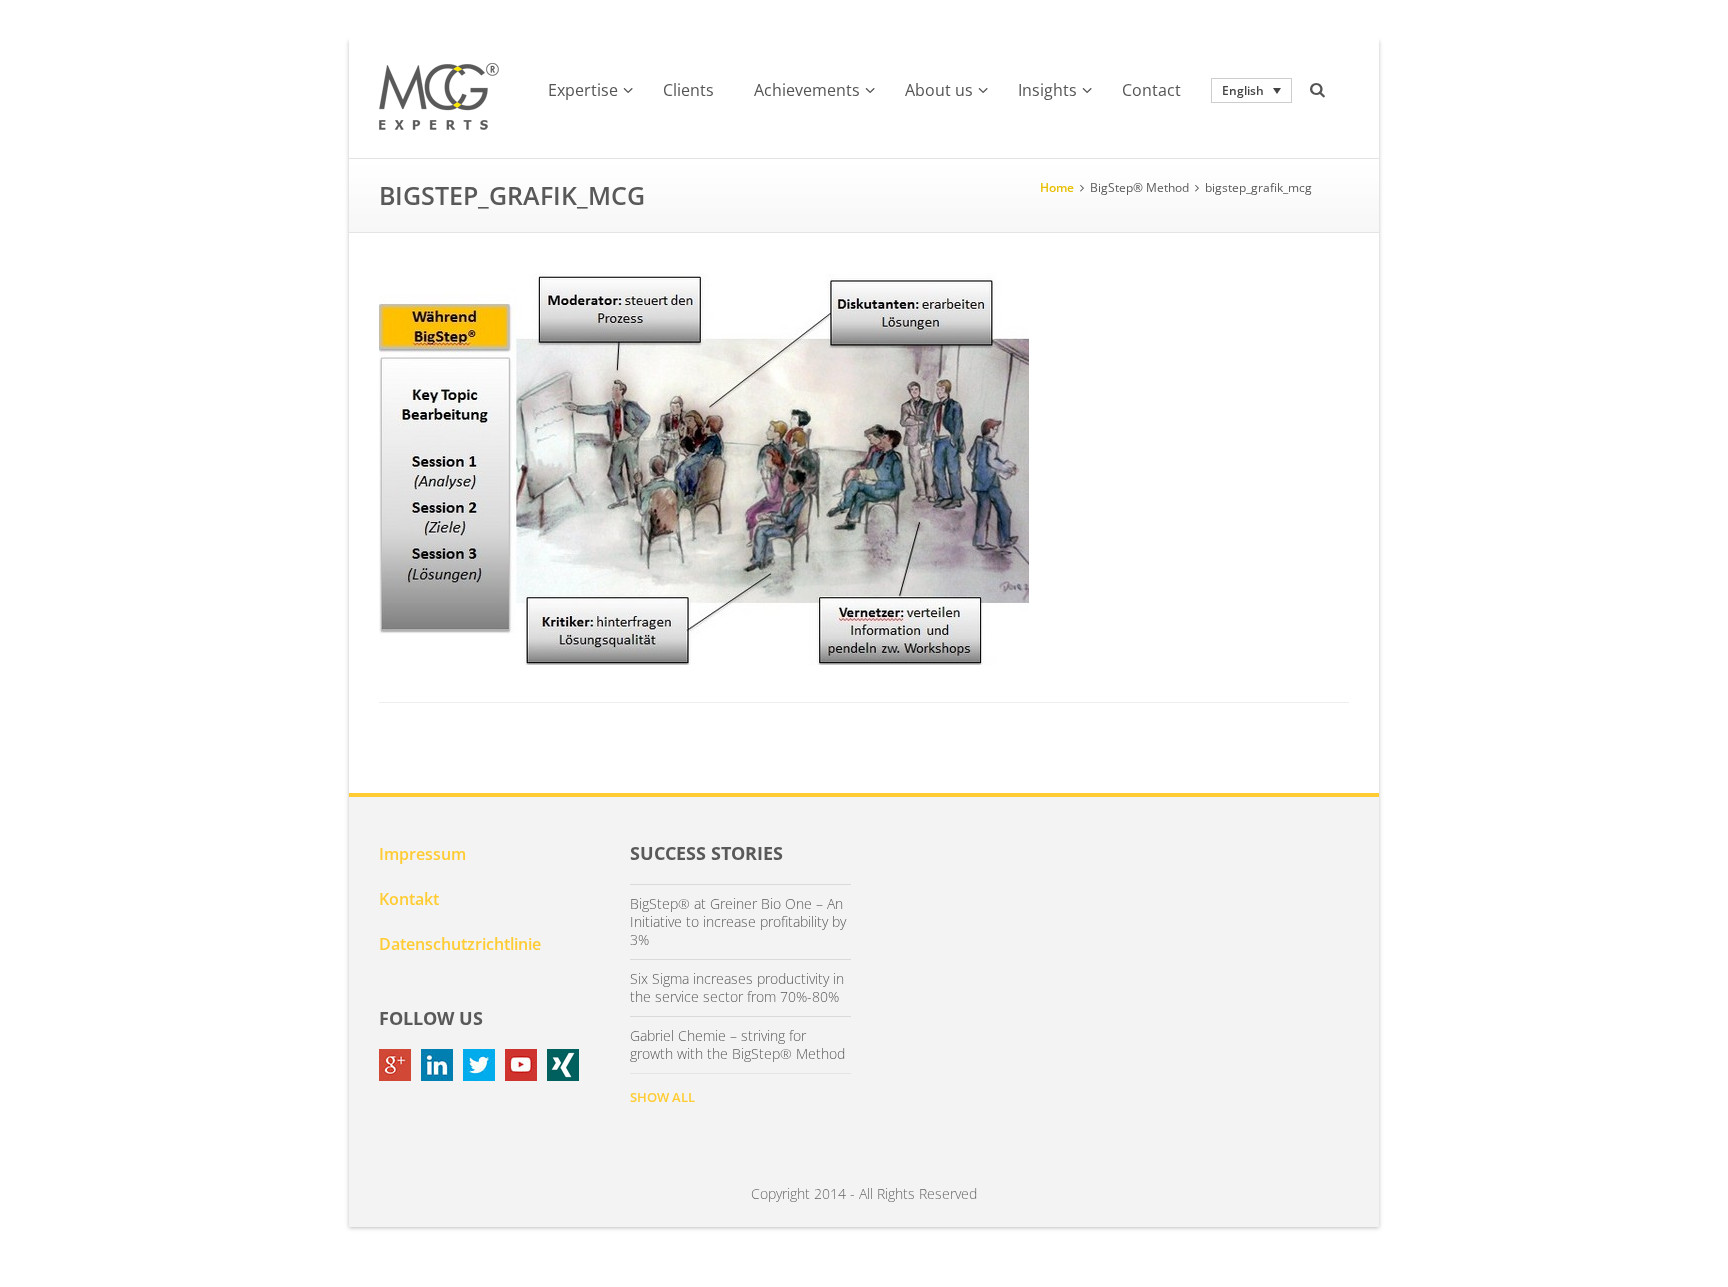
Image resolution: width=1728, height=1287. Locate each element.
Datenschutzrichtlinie (460, 944)
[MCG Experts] (439, 97)
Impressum (422, 854)
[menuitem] (1251, 90)
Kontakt (409, 899)
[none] (1251, 90)
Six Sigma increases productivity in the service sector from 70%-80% (737, 988)
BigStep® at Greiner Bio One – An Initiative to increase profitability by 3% (738, 922)
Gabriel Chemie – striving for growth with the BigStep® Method (737, 1045)
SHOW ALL (662, 1097)
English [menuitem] (1243, 90)
